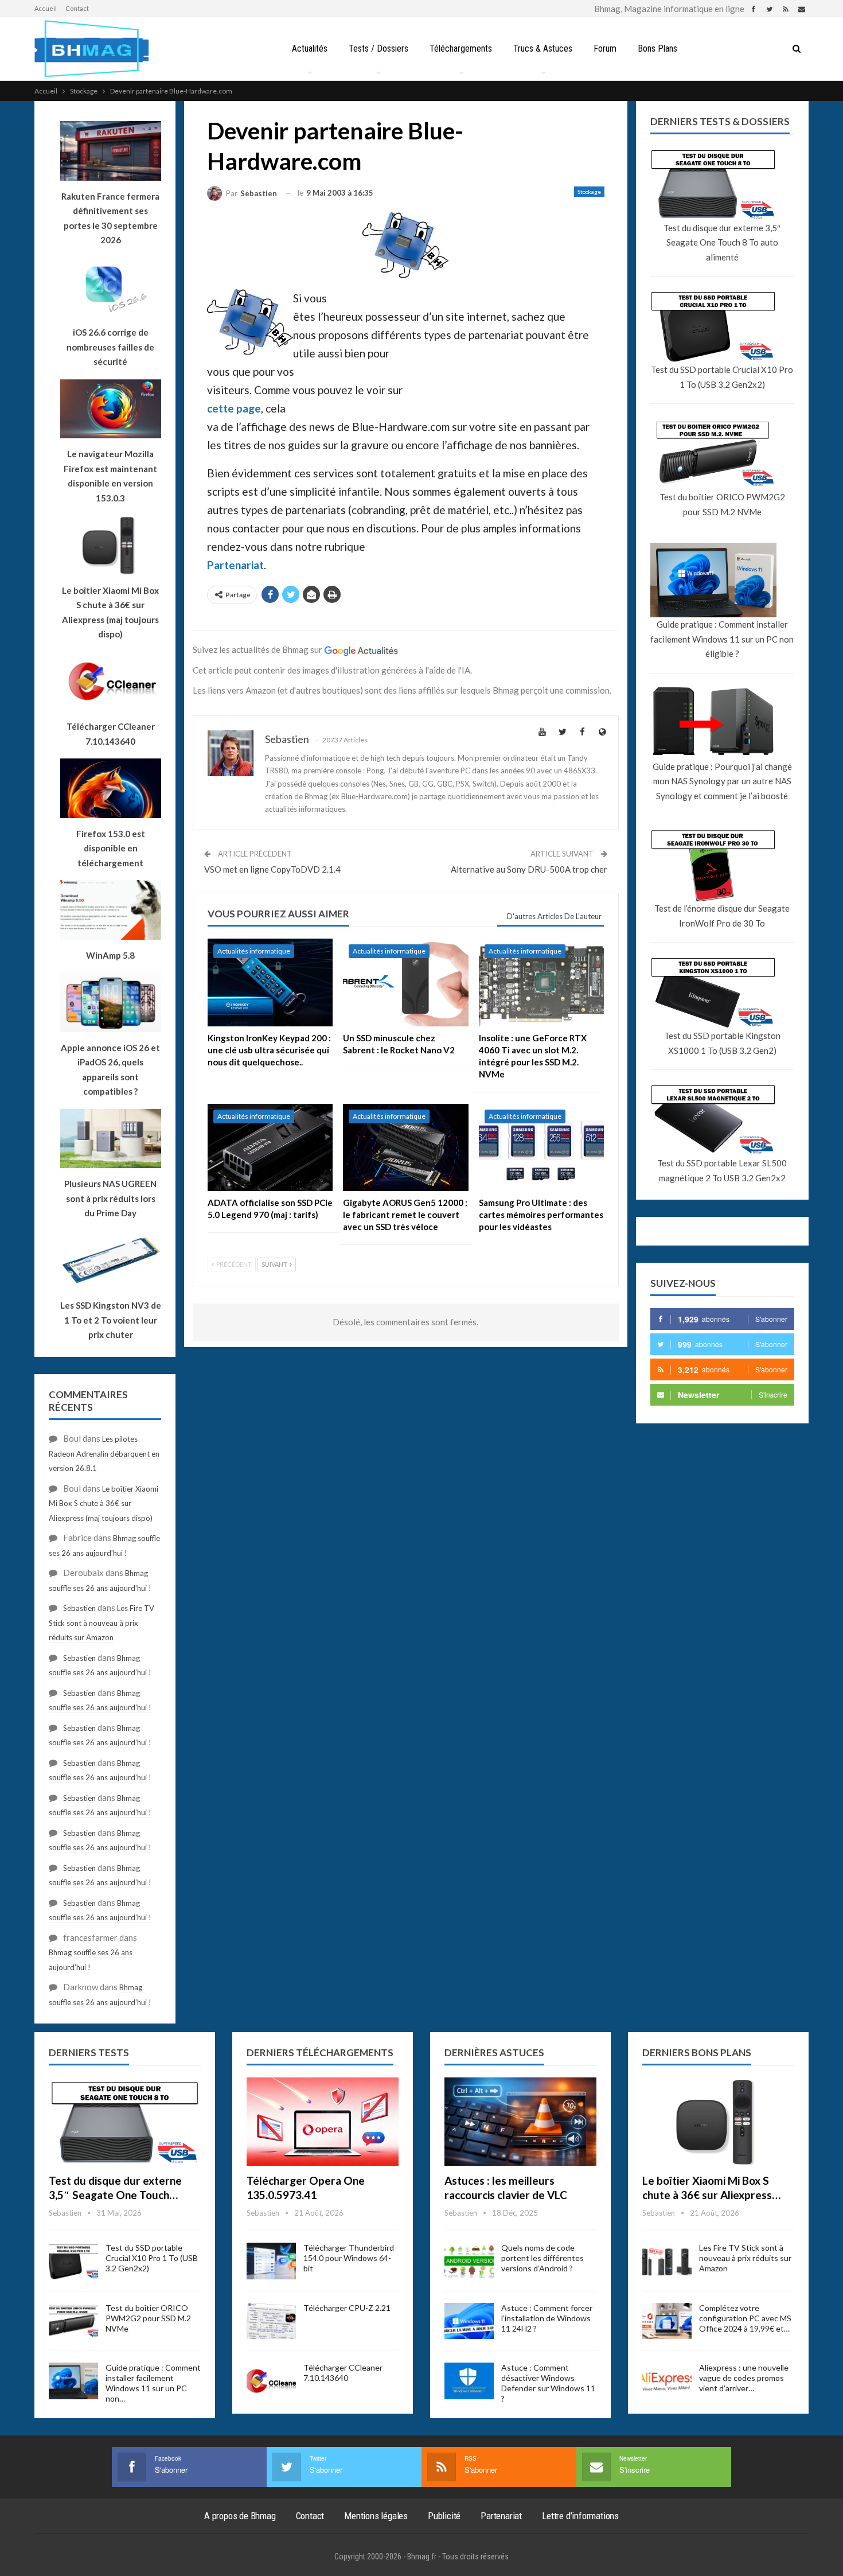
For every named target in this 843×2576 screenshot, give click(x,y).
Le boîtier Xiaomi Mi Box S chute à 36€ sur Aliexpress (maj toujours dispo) (110, 612)
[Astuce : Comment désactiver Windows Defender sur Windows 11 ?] (469, 2381)
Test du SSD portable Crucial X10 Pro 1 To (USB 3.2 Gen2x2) (722, 377)
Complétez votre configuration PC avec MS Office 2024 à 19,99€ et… (745, 2318)
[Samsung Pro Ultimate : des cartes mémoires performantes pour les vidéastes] (541, 1148)
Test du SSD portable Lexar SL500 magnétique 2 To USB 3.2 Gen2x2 (722, 1170)
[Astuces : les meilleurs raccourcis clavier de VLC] (520, 2122)
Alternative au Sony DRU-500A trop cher (529, 869)
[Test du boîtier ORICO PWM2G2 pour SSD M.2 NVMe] (73, 2321)
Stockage (589, 192)
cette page (234, 408)
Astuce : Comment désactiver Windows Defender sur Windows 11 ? (548, 2383)
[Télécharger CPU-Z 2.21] (271, 2321)
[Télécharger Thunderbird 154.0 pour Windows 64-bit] (271, 2261)
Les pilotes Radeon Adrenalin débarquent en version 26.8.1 (104, 1454)
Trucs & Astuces (543, 48)
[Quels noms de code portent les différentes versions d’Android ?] (469, 2261)
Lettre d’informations (580, 2516)
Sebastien (79, 1608)
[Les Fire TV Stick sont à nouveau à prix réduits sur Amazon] (667, 2261)
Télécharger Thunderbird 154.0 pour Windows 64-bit (349, 2258)
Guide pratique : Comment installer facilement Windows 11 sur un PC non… (153, 2383)
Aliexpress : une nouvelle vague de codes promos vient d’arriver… (744, 2378)
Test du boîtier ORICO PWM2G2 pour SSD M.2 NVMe (722, 504)
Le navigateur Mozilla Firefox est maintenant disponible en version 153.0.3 (110, 476)
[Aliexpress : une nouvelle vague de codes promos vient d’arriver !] (667, 2381)
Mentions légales (376, 2516)
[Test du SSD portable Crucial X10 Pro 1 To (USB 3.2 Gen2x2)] (73, 2261)
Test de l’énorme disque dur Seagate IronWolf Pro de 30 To (722, 916)
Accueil (46, 8)
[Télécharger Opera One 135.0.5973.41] (323, 2122)
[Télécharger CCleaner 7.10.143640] (271, 2381)
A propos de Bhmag (240, 2516)
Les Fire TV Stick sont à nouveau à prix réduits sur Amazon (102, 1623)
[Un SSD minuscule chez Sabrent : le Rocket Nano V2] (405, 982)
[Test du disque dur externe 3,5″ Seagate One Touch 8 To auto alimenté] (125, 2122)
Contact (77, 8)
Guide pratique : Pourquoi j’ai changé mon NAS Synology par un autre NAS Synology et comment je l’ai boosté (722, 781)
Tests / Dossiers (378, 48)
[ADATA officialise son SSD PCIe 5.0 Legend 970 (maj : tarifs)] (270, 1148)
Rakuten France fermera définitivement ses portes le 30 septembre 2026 (110, 218)
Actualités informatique (254, 951)
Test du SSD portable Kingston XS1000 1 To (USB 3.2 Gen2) (722, 1043)
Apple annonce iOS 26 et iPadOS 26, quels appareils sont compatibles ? (110, 1070)
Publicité (444, 2516)
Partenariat (235, 565)
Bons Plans (657, 48)
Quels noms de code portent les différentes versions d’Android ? (543, 2258)
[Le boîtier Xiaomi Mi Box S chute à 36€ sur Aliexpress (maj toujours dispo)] (718, 2122)
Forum (605, 48)
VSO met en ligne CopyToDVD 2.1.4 (272, 869)
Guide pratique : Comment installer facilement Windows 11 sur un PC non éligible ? (722, 639)
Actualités (310, 48)
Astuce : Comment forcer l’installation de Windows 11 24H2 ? (547, 2318)
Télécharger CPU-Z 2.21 (347, 2308)
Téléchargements (461, 48)
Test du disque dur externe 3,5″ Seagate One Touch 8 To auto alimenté (722, 242)
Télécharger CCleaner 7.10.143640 (343, 2373)
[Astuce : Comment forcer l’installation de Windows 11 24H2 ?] (469, 2321)
